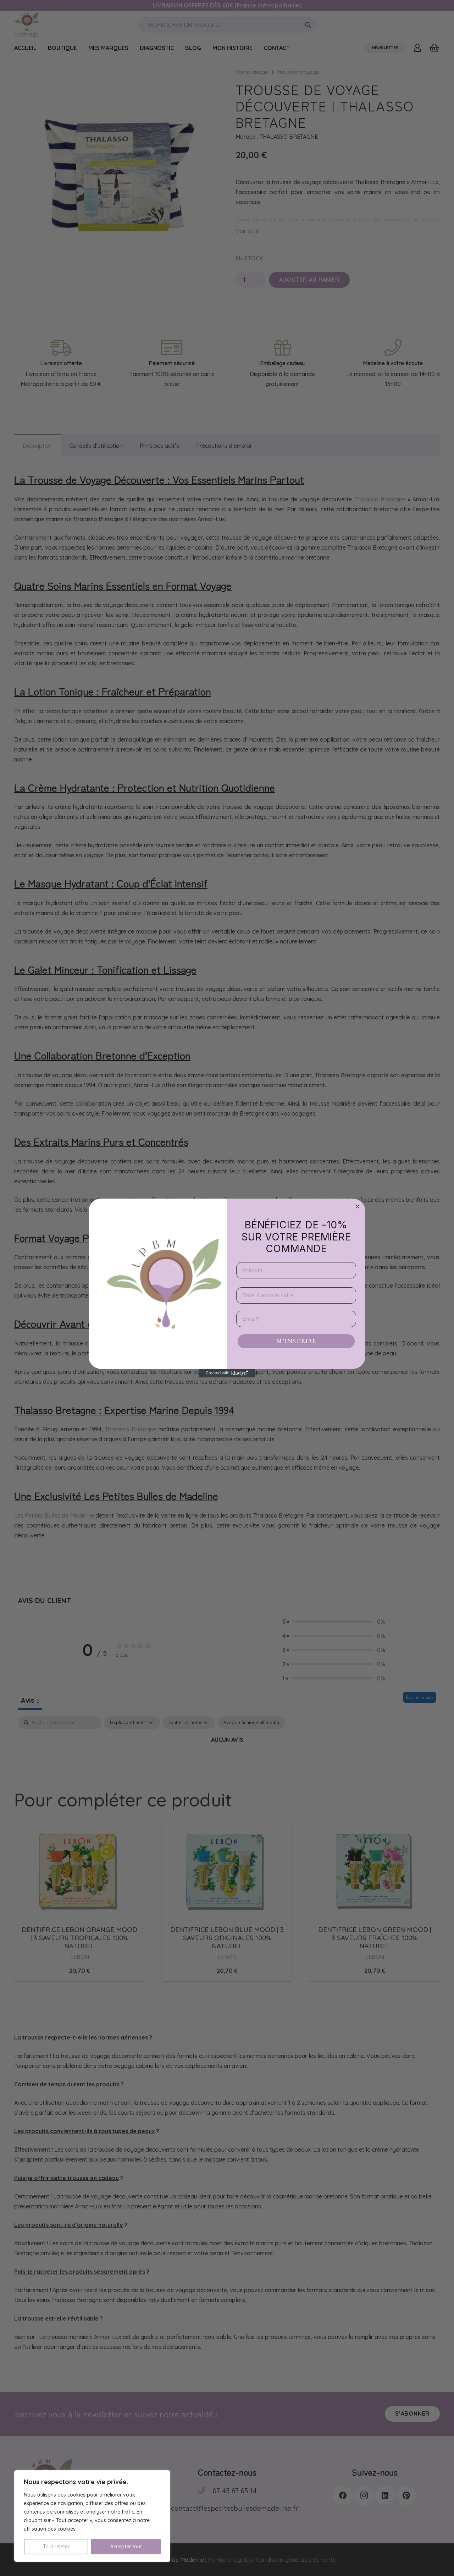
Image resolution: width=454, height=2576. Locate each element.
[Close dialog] (358, 1206)
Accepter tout (126, 2547)
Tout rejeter (56, 2547)
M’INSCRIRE (296, 1341)
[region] (92, 2516)
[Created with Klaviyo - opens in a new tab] (227, 1373)
